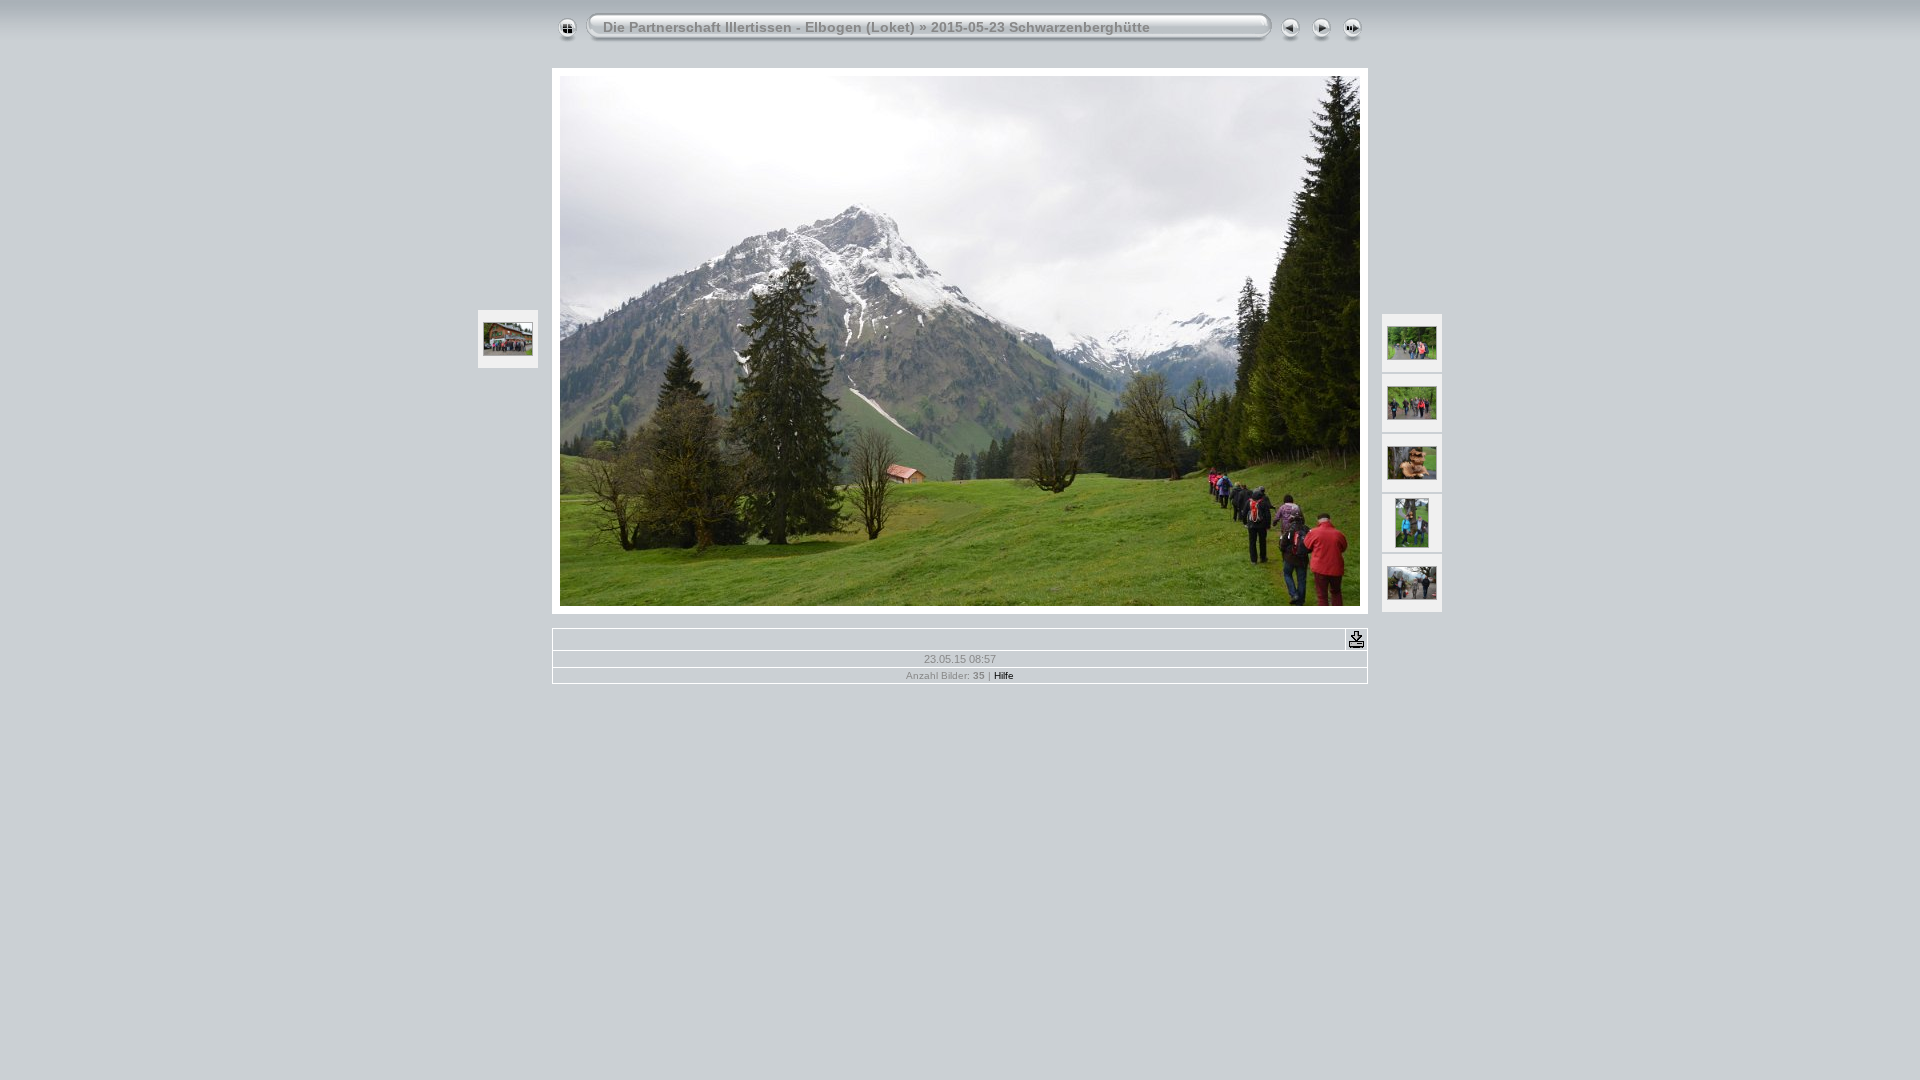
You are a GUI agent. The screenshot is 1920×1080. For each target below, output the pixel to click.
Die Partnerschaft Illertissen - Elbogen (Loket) (759, 27)
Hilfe (1004, 675)
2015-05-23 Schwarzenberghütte (1040, 27)
